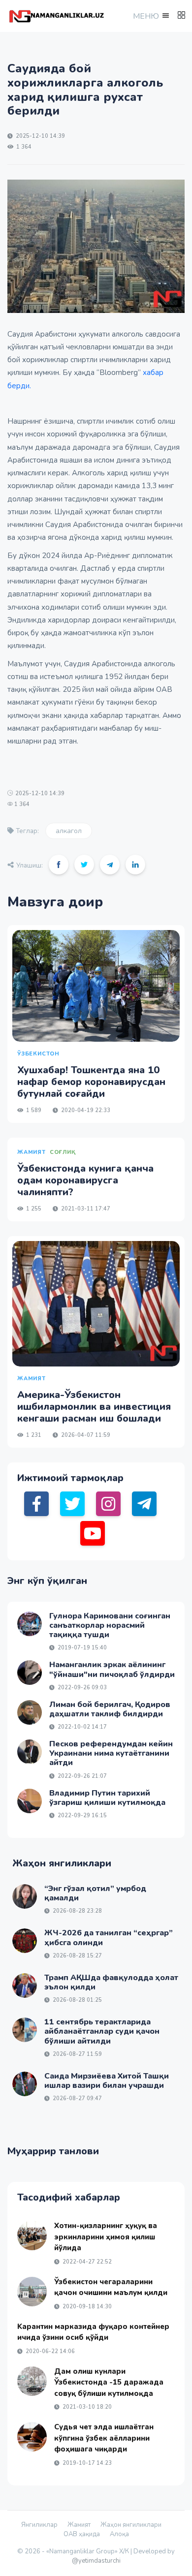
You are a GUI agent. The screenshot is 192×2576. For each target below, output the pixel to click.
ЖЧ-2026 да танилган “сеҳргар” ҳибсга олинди (109, 1938)
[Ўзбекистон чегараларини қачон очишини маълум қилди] (32, 2292)
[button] (150, 16)
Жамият (79, 2525)
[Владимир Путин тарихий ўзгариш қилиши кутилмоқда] (30, 1801)
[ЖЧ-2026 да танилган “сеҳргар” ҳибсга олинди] (25, 1941)
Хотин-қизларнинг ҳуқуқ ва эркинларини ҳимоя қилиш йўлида (106, 2237)
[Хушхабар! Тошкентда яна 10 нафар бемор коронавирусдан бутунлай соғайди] (96, 986)
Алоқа (119, 2534)
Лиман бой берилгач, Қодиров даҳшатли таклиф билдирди (110, 1709)
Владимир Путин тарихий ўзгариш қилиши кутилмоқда (107, 1798)
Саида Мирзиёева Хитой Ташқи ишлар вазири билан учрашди (107, 2081)
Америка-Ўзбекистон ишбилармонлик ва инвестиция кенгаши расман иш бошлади (94, 1407)
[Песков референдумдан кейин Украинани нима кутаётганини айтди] (30, 1752)
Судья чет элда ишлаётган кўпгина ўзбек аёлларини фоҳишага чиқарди (104, 2438)
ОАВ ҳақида (82, 2534)
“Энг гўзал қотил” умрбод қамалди (95, 1893)
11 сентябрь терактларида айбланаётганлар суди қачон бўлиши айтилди (102, 2031)
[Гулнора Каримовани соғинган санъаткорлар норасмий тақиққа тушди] (30, 1624)
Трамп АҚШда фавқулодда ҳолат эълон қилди (111, 1982)
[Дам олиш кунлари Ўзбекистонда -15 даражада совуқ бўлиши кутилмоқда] (32, 2381)
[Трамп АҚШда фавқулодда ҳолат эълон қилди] (25, 1986)
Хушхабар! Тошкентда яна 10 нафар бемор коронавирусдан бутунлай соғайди (91, 1082)
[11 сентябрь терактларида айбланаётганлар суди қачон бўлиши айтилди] (25, 2030)
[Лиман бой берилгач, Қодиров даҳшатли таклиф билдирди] (30, 1712)
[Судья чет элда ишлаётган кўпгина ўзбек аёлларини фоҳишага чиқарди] (32, 2437)
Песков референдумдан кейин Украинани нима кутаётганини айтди (111, 1753)
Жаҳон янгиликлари (131, 2525)
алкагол (69, 831)
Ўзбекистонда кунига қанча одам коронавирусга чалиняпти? (85, 1180)
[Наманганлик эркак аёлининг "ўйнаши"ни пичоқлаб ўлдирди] (30, 1673)
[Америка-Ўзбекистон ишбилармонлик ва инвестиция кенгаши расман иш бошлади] (96, 1304)
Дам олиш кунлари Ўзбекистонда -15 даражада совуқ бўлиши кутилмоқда (109, 2382)
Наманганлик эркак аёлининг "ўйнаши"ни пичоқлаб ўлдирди (112, 1669)
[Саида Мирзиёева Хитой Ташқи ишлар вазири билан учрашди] (25, 2084)
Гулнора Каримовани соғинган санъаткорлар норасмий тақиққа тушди (110, 1625)
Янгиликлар (39, 2525)
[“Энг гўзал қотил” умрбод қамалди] (25, 1896)
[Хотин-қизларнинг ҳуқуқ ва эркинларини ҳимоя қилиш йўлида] (32, 2235)
